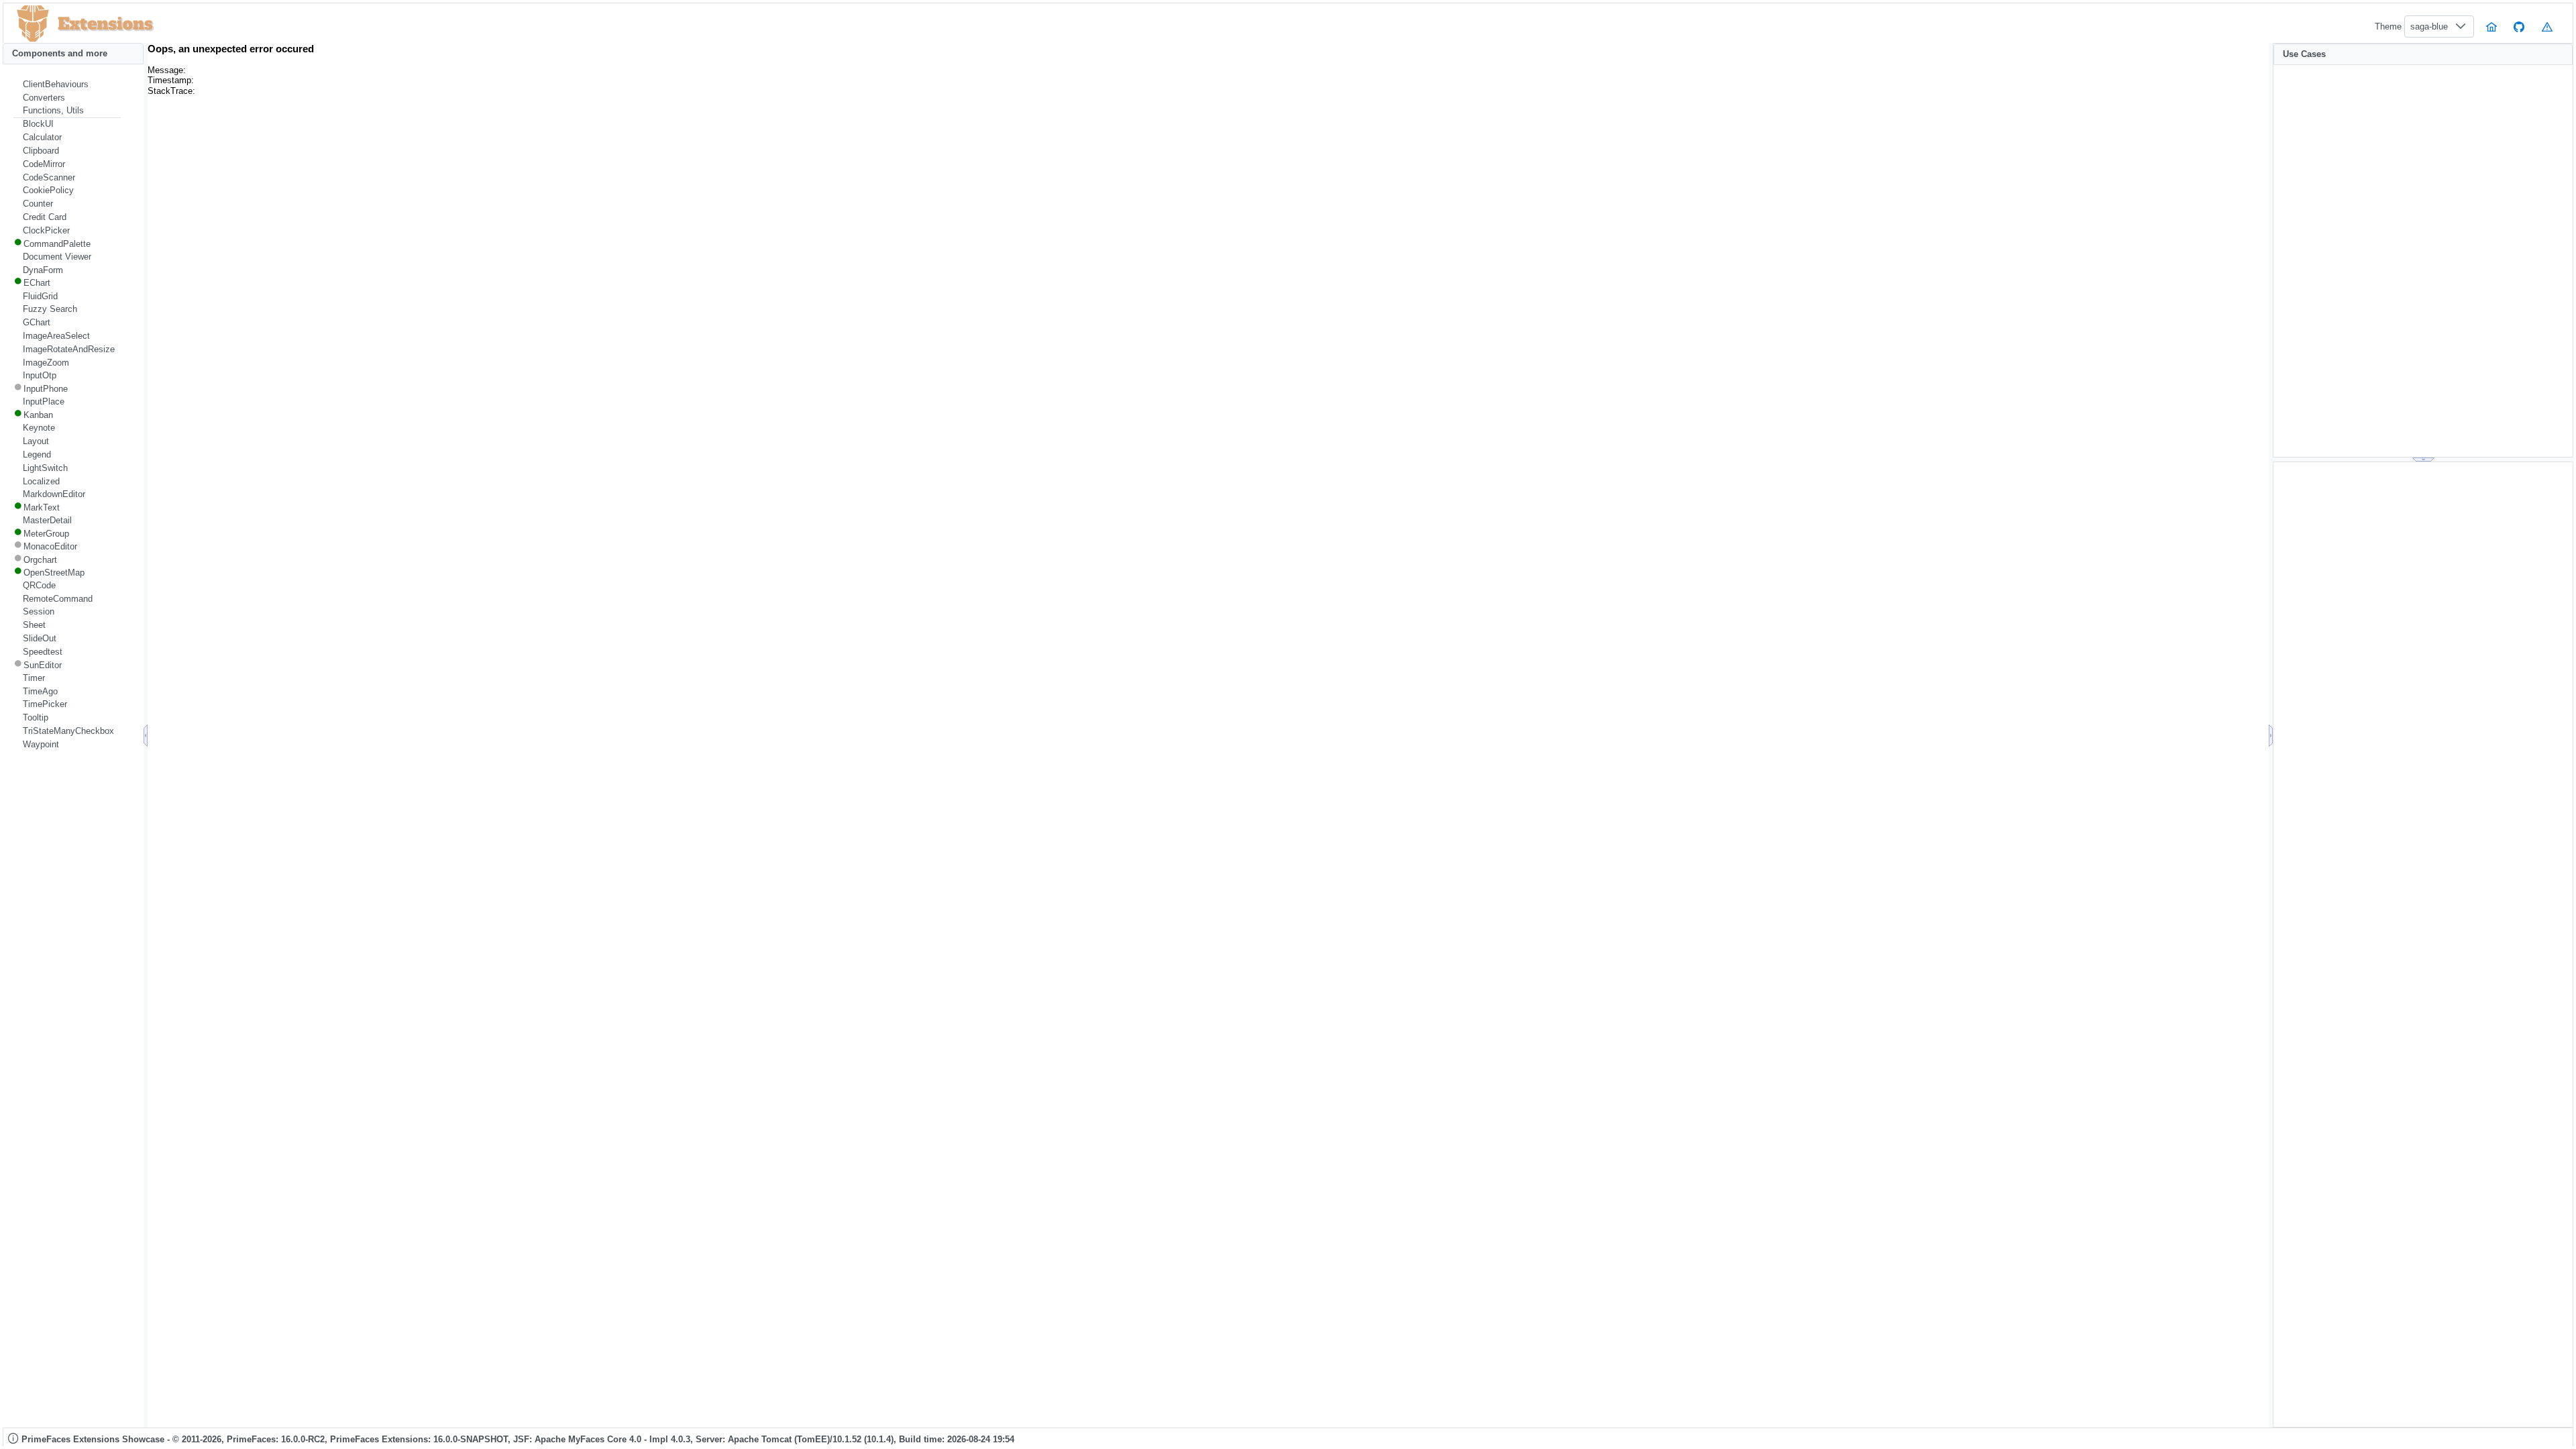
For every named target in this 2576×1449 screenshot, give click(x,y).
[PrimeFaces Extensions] (33, 24)
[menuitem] (67, 85)
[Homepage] (2491, 26)
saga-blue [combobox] (2429, 26)
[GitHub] (2520, 26)
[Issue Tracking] (2547, 26)
